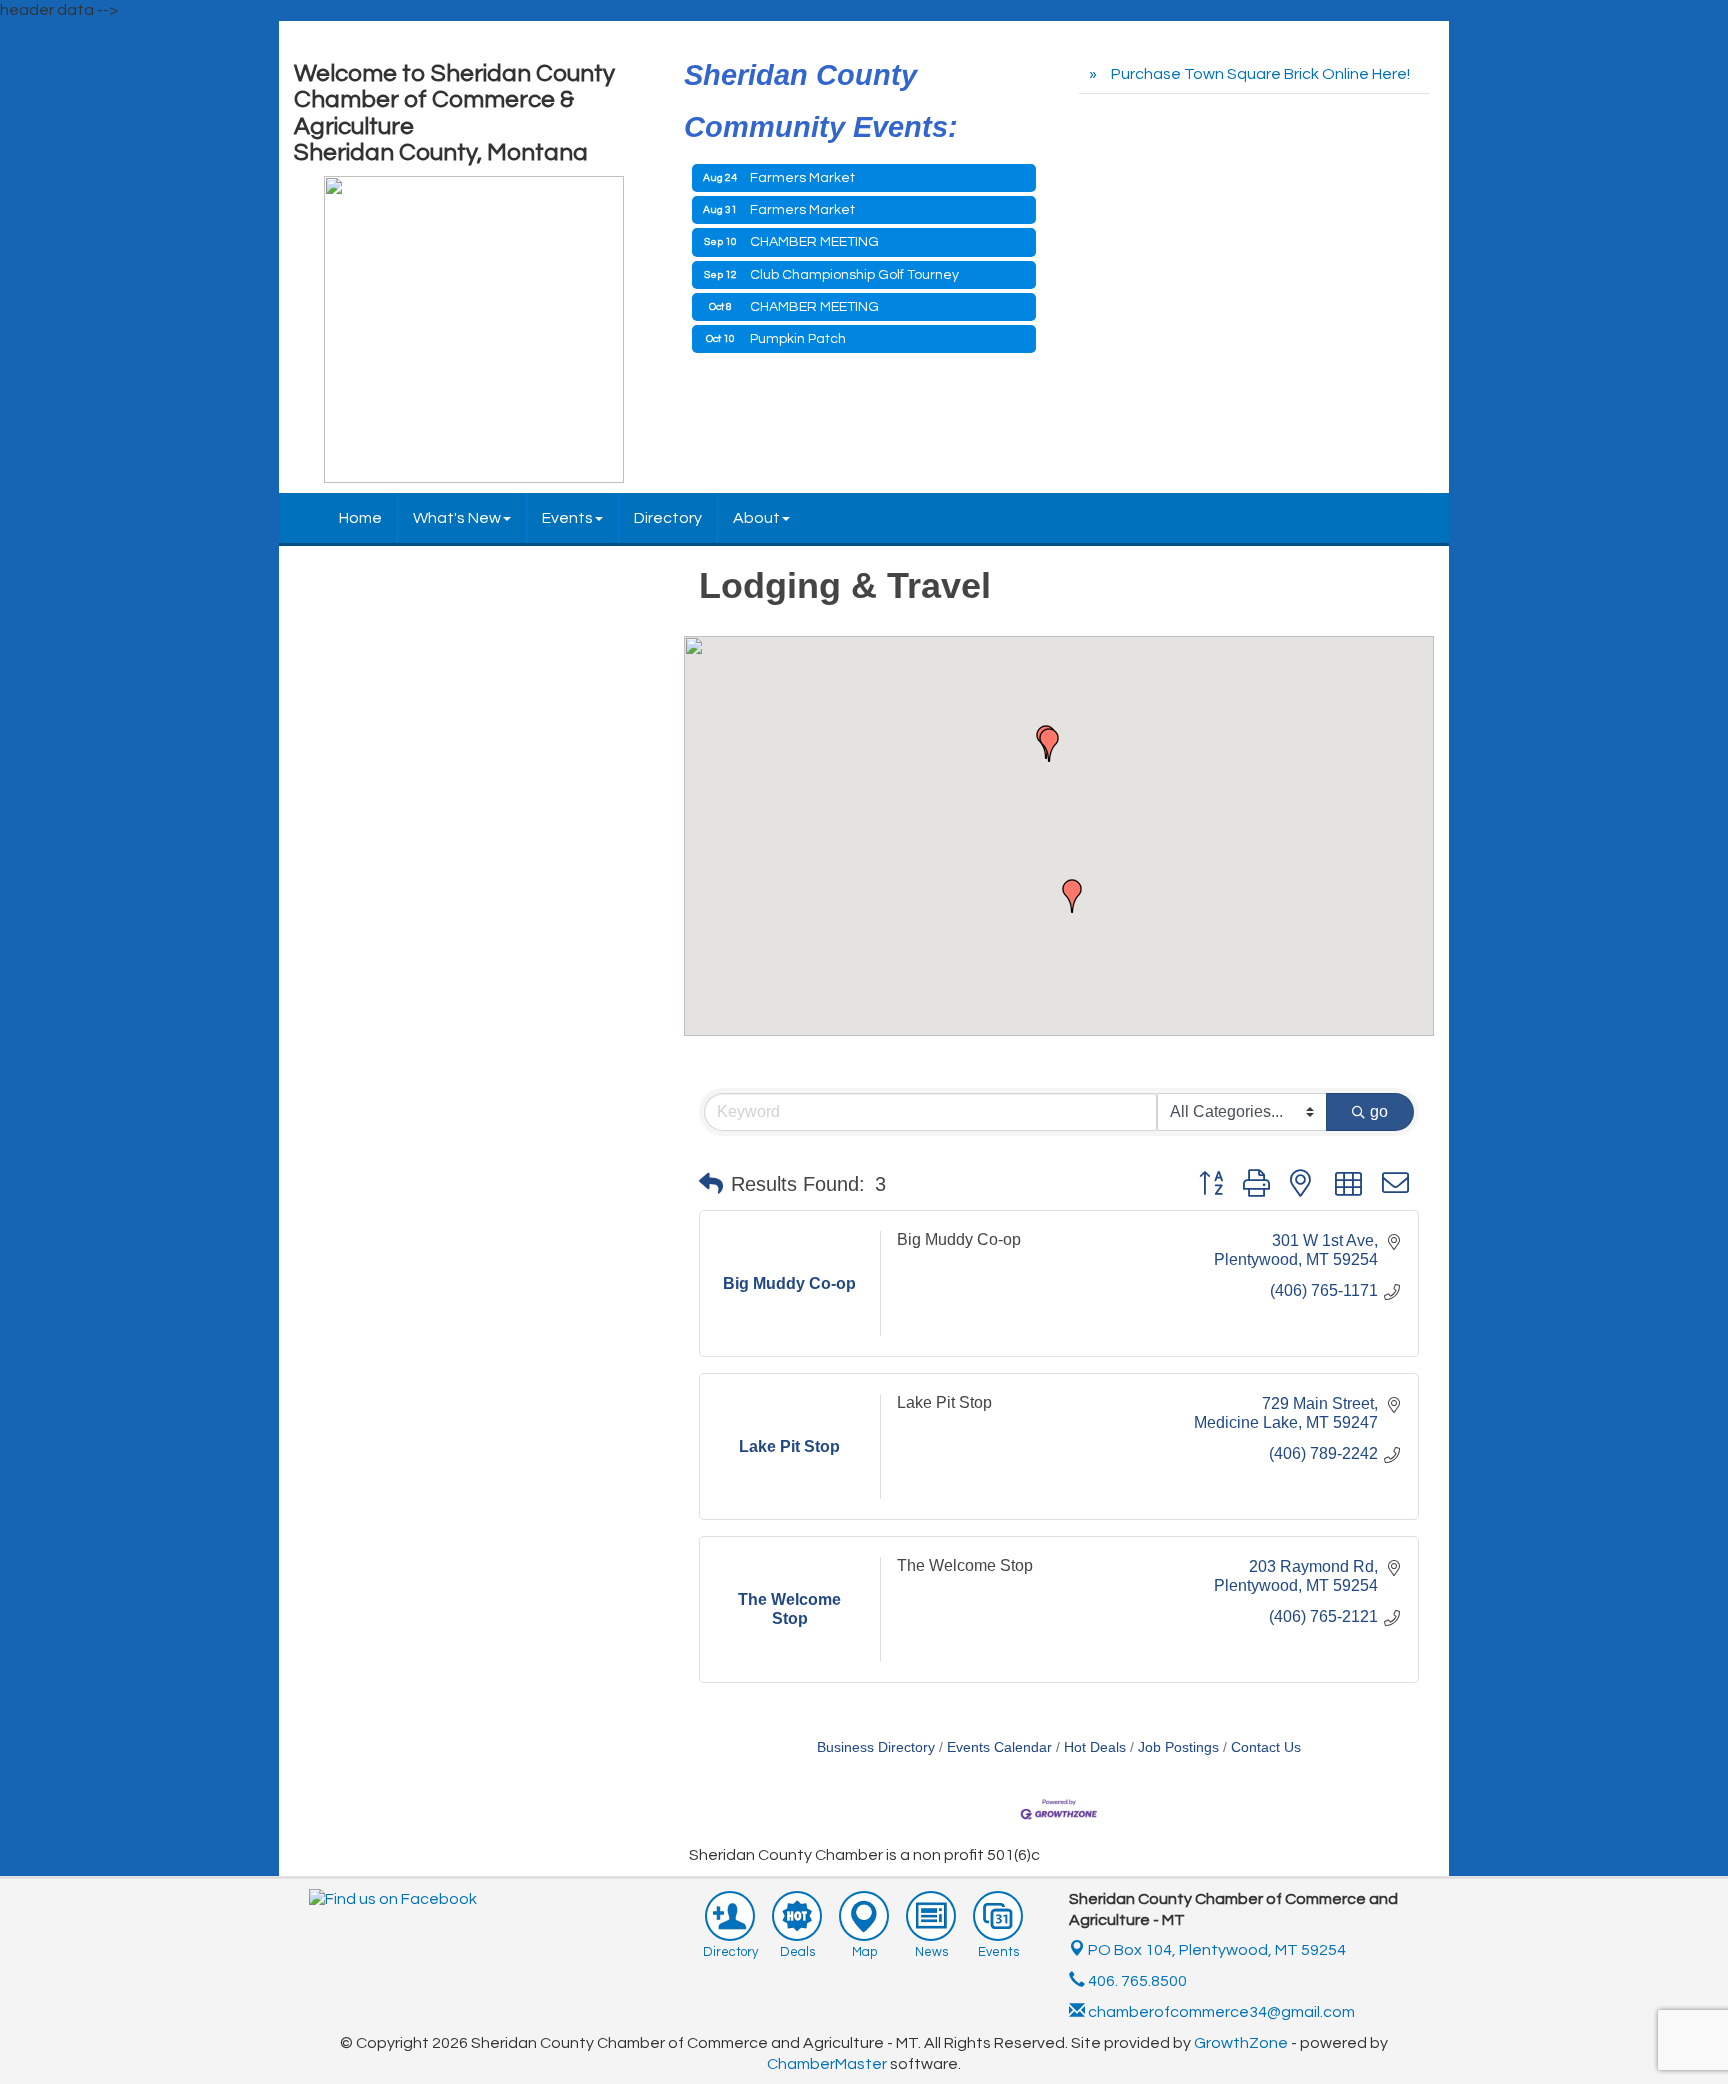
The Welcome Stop (965, 1565)
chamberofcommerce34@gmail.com (1220, 2012)
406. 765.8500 (1136, 1981)
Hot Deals (1095, 1747)
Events (567, 518)
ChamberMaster (827, 2064)
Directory (668, 518)
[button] (1049, 745)
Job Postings (1178, 1747)
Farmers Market (802, 178)
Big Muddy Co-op (959, 1239)
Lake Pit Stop (944, 1402)
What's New (457, 518)
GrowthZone (1241, 2043)
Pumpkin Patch (798, 339)
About (756, 518)
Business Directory (876, 1747)
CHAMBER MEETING (814, 242)
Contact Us (1266, 1747)
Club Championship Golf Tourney (854, 275)
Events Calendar (999, 1747)
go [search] (1379, 1111)
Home (360, 518)
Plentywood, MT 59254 (1217, 1950)
